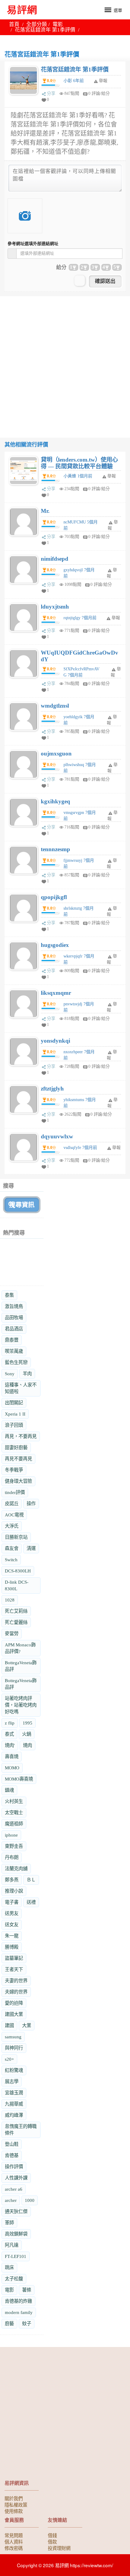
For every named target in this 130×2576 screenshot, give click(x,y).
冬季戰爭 (14, 1470)
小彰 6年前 (74, 81)
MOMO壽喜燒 (19, 1779)
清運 (31, 1548)
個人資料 (14, 2541)
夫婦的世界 (16, 1992)
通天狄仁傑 (16, 2211)
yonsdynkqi (55, 1041)
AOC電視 (14, 1515)
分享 (51, 93)
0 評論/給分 (99, 93)
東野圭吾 (14, 1846)
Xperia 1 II (15, 1414)
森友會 (12, 1548)
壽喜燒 (12, 1756)
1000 (30, 2200)
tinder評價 (15, 1492)
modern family (19, 2312)
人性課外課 (16, 2178)
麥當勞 (12, 1633)
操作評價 (14, 2167)
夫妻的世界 (16, 1981)
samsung (13, 2037)
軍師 (9, 2223)
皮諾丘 (12, 1504)
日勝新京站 (16, 1537)
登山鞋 (12, 2144)
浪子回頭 (14, 1425)
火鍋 (27, 1734)
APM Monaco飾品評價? (20, 1648)
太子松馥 (14, 2279)
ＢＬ (31, 1880)
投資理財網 (59, 2548)
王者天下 (14, 1969)
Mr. (45, 511)
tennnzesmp (55, 849)
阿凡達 (12, 2245)
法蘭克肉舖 (16, 1869)
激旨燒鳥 (14, 1306)
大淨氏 (12, 1526)
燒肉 (28, 1745)
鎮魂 (9, 1790)
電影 (58, 24)
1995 (28, 1723)
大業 (27, 2025)
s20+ (9, 2059)
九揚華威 (14, 2104)
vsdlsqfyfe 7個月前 (80, 1148)
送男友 (12, 1913)
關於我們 (14, 2498)
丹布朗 (12, 1857)
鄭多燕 (12, 1880)
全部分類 (37, 24)
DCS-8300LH (18, 1571)
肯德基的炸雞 (18, 2301)
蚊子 (27, 2324)
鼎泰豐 (12, 1340)
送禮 (31, 1902)
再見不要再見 (18, 1459)
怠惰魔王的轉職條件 (21, 2130)
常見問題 (14, 2535)
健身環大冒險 (18, 1481)
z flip (10, 1723)
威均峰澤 (14, 2115)
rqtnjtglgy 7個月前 (80, 618)
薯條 (27, 2290)
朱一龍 (12, 1936)
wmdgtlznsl (55, 706)
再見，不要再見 (21, 1436)
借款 (52, 2541)
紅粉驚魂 (14, 2070)
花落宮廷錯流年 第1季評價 (75, 70)
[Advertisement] (65, 361)
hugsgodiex (55, 945)
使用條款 (14, 2511)
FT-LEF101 (16, 2256)
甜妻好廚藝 (16, 1447)
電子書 (12, 1902)
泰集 (9, 1295)
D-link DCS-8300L (17, 1585)
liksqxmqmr (56, 993)
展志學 (12, 2081)
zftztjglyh (52, 1089)
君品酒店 (14, 1329)
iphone (11, 1835)
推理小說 (14, 1891)
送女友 (12, 1925)
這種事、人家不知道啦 (21, 1388)
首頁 (14, 24)
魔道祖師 (14, 1824)
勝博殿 (12, 1947)
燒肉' (10, 1745)
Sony (10, 1374)
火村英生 (14, 1801)
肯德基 (12, 2155)
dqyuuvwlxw (57, 1136)
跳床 (9, 2267)
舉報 (112, 476)
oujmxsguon (56, 754)
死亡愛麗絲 (16, 1622)
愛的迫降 (14, 2003)
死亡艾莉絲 (16, 1611)
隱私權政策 (16, 2505)
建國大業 (14, 2014)
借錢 (52, 2535)
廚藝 (9, 2324)
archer (11, 2200)
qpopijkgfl (54, 897)
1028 (10, 1600)
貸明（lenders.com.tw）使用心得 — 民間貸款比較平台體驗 (79, 463)
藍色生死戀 (16, 1362)
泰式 (9, 1734)
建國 (9, 2025)
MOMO (12, 1768)
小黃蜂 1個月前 (78, 476)
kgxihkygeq (55, 801)
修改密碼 (14, 2548)
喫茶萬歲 (14, 1351)
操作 (31, 1504)
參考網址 (33, 244)
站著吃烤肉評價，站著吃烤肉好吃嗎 (21, 1705)
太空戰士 (14, 1812)
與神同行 (14, 2048)
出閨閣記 (14, 1403)
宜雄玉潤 (14, 2093)
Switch (11, 1560)
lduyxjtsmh (55, 607)
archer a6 (14, 2189)
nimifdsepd (55, 559)
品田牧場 (14, 1318)
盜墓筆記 (14, 1958)
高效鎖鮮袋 (16, 2234)
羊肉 (27, 1374)
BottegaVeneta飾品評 (21, 1666)
